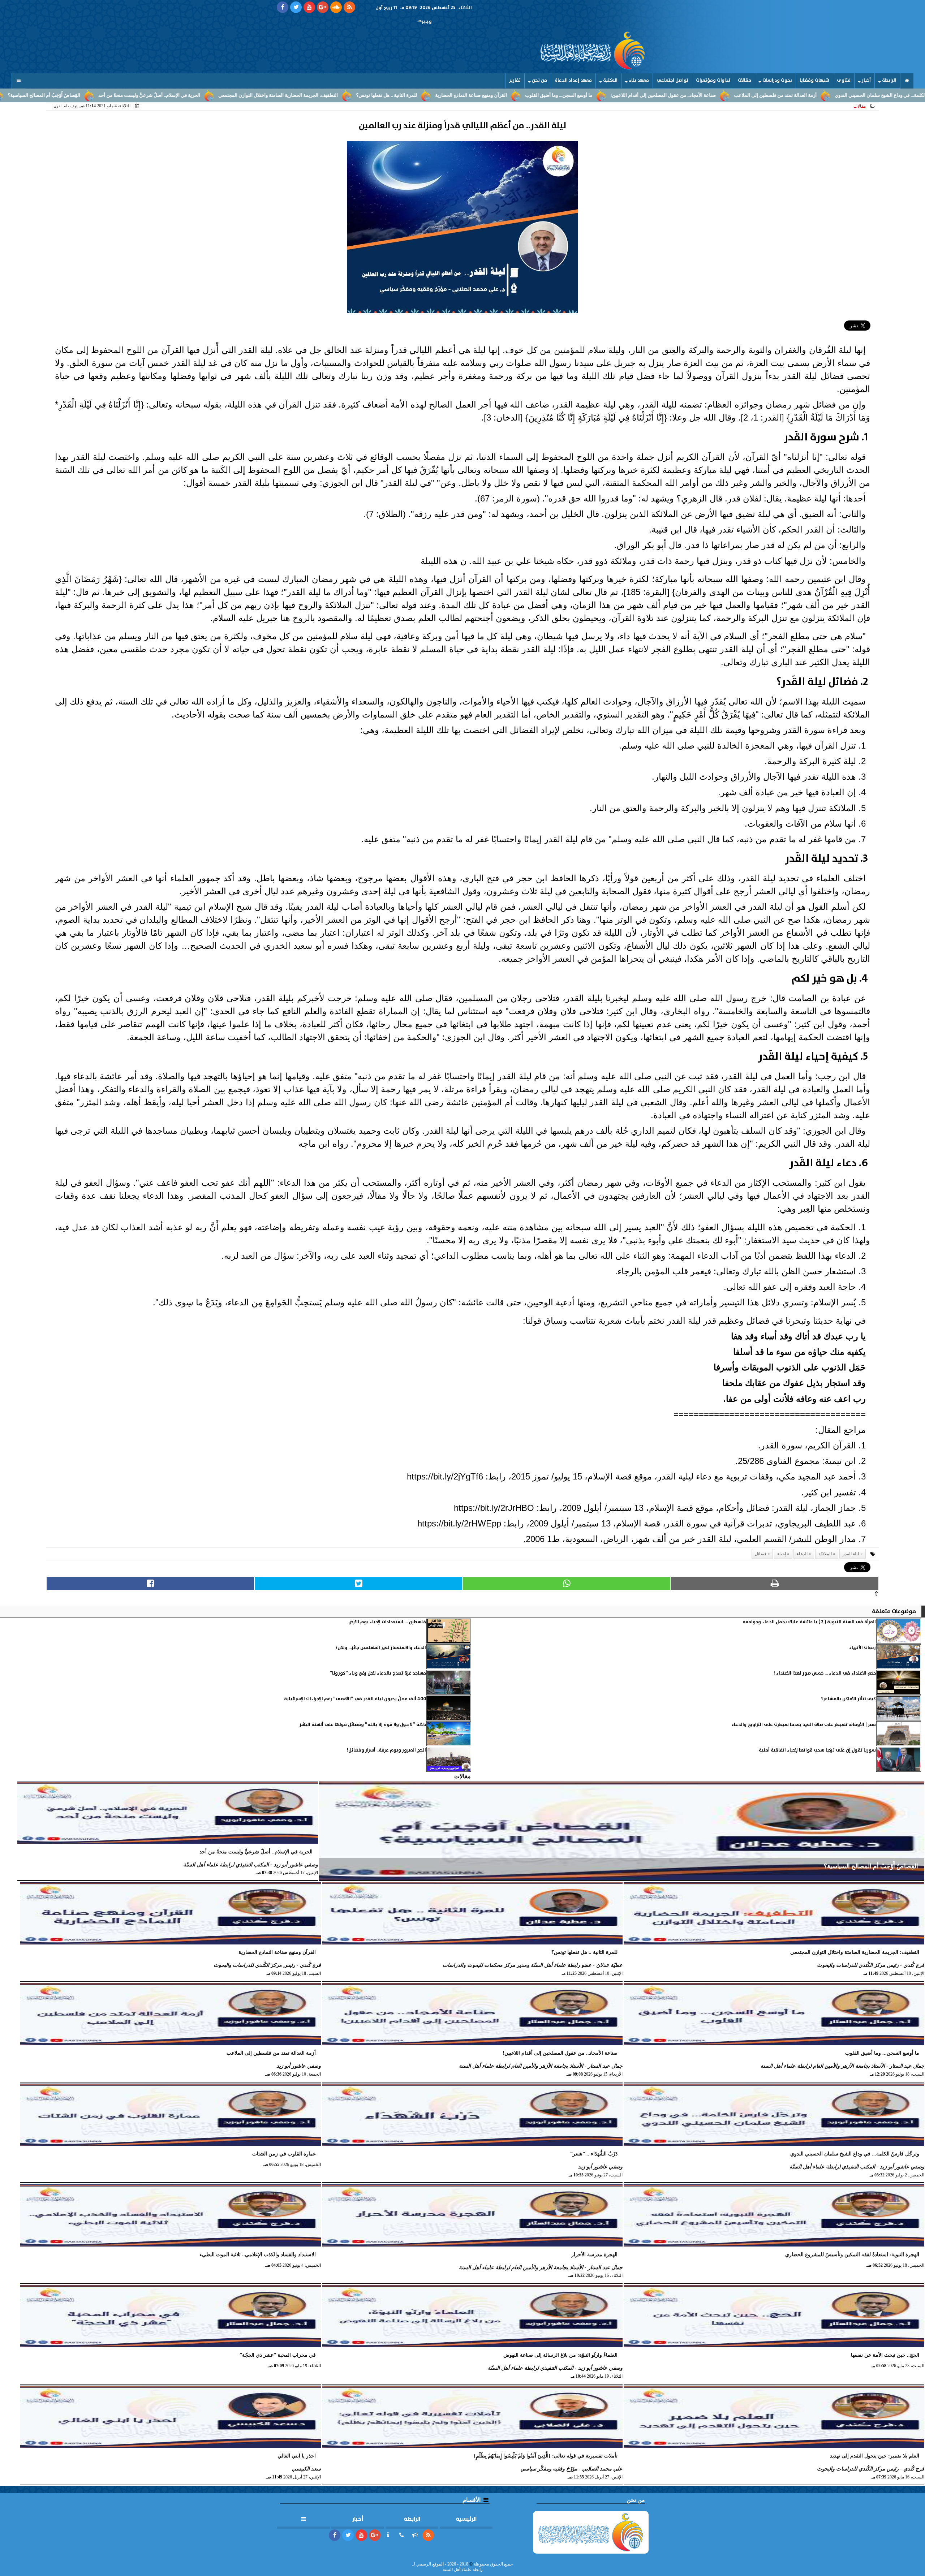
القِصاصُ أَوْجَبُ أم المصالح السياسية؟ (165, 95)
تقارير (515, 80)
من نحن (539, 80)
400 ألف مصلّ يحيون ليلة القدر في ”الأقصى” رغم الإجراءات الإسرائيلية (355, 1699)
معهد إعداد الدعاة (573, 80)
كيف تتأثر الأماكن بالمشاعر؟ (848, 1699)
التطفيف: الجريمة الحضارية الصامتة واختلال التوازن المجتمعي (399, 95)
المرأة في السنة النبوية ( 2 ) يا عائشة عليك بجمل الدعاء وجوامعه (809, 1622)
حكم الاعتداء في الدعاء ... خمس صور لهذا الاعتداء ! (825, 1673)
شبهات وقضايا (814, 80)
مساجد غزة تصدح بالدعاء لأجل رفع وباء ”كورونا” (378, 1673)
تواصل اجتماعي (672, 80)
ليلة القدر (851, 1554)
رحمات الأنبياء (862, 1648)
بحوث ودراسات (777, 80)
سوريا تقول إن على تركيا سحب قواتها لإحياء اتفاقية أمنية (817, 1750)
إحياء (782, 1554)
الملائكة (825, 1554)
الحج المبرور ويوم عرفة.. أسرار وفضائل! (386, 1750)
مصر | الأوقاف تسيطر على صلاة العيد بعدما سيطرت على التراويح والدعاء (804, 1725)
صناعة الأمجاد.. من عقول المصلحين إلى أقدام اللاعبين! (784, 95)
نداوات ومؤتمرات (713, 80)
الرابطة (889, 80)
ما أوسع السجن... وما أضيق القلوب (680, 95)
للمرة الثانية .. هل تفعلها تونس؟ (508, 95)
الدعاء (802, 1554)
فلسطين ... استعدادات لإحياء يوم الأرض (387, 1622)
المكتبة (610, 80)
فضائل (761, 1554)
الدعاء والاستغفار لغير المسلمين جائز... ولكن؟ (381, 1648)
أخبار (866, 80)
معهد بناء (639, 80)
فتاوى (844, 80)
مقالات (745, 80)
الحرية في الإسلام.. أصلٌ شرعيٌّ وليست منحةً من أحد (271, 95)
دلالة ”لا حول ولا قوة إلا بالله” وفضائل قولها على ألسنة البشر (363, 1725)
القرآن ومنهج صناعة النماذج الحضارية (592, 95)
